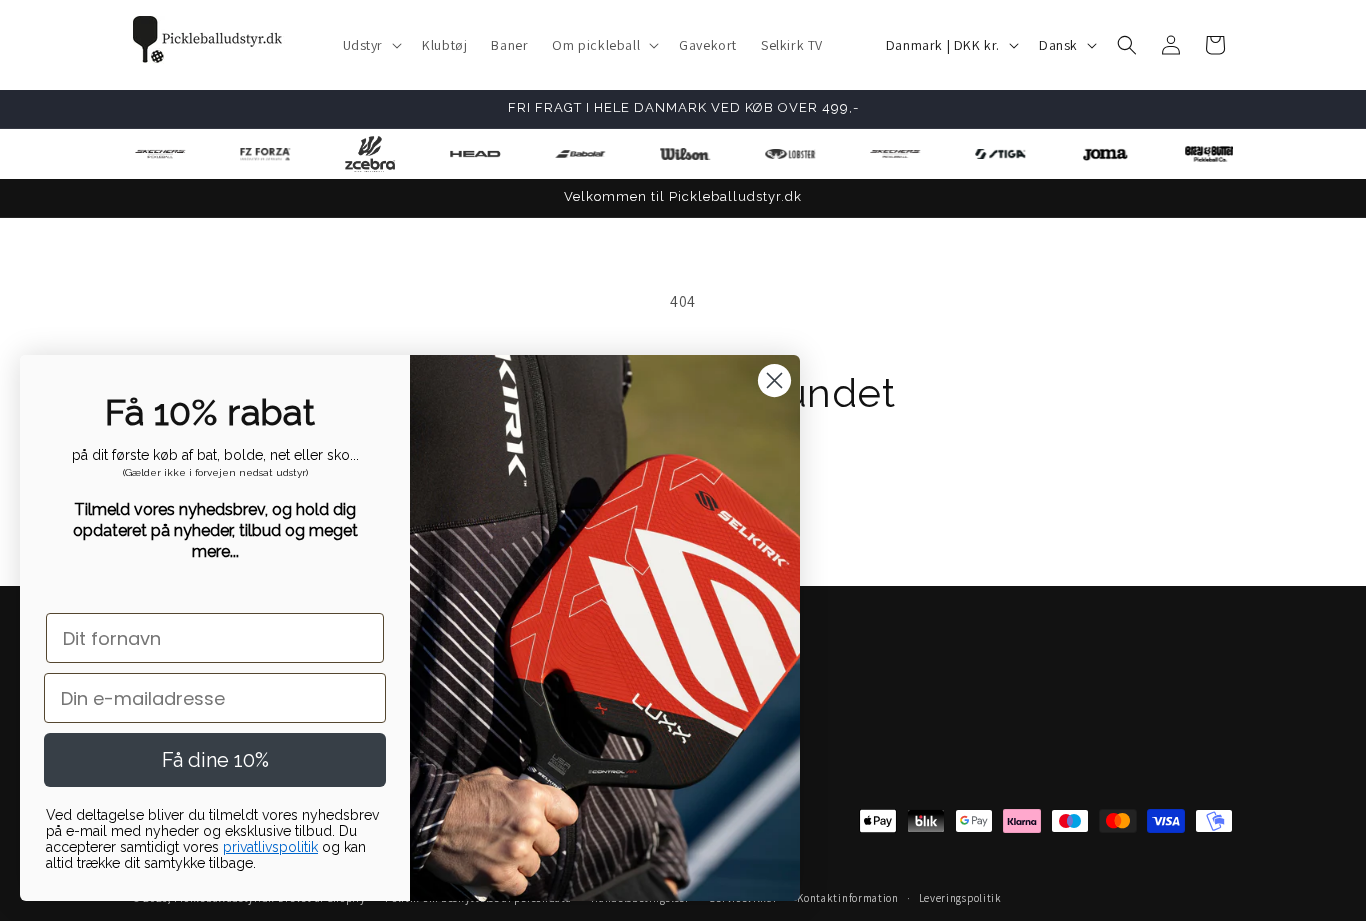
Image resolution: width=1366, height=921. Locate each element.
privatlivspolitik (270, 847)
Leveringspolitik (960, 898)
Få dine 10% (215, 760)
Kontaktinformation (848, 898)
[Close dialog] (774, 380)
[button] (371, 45)
